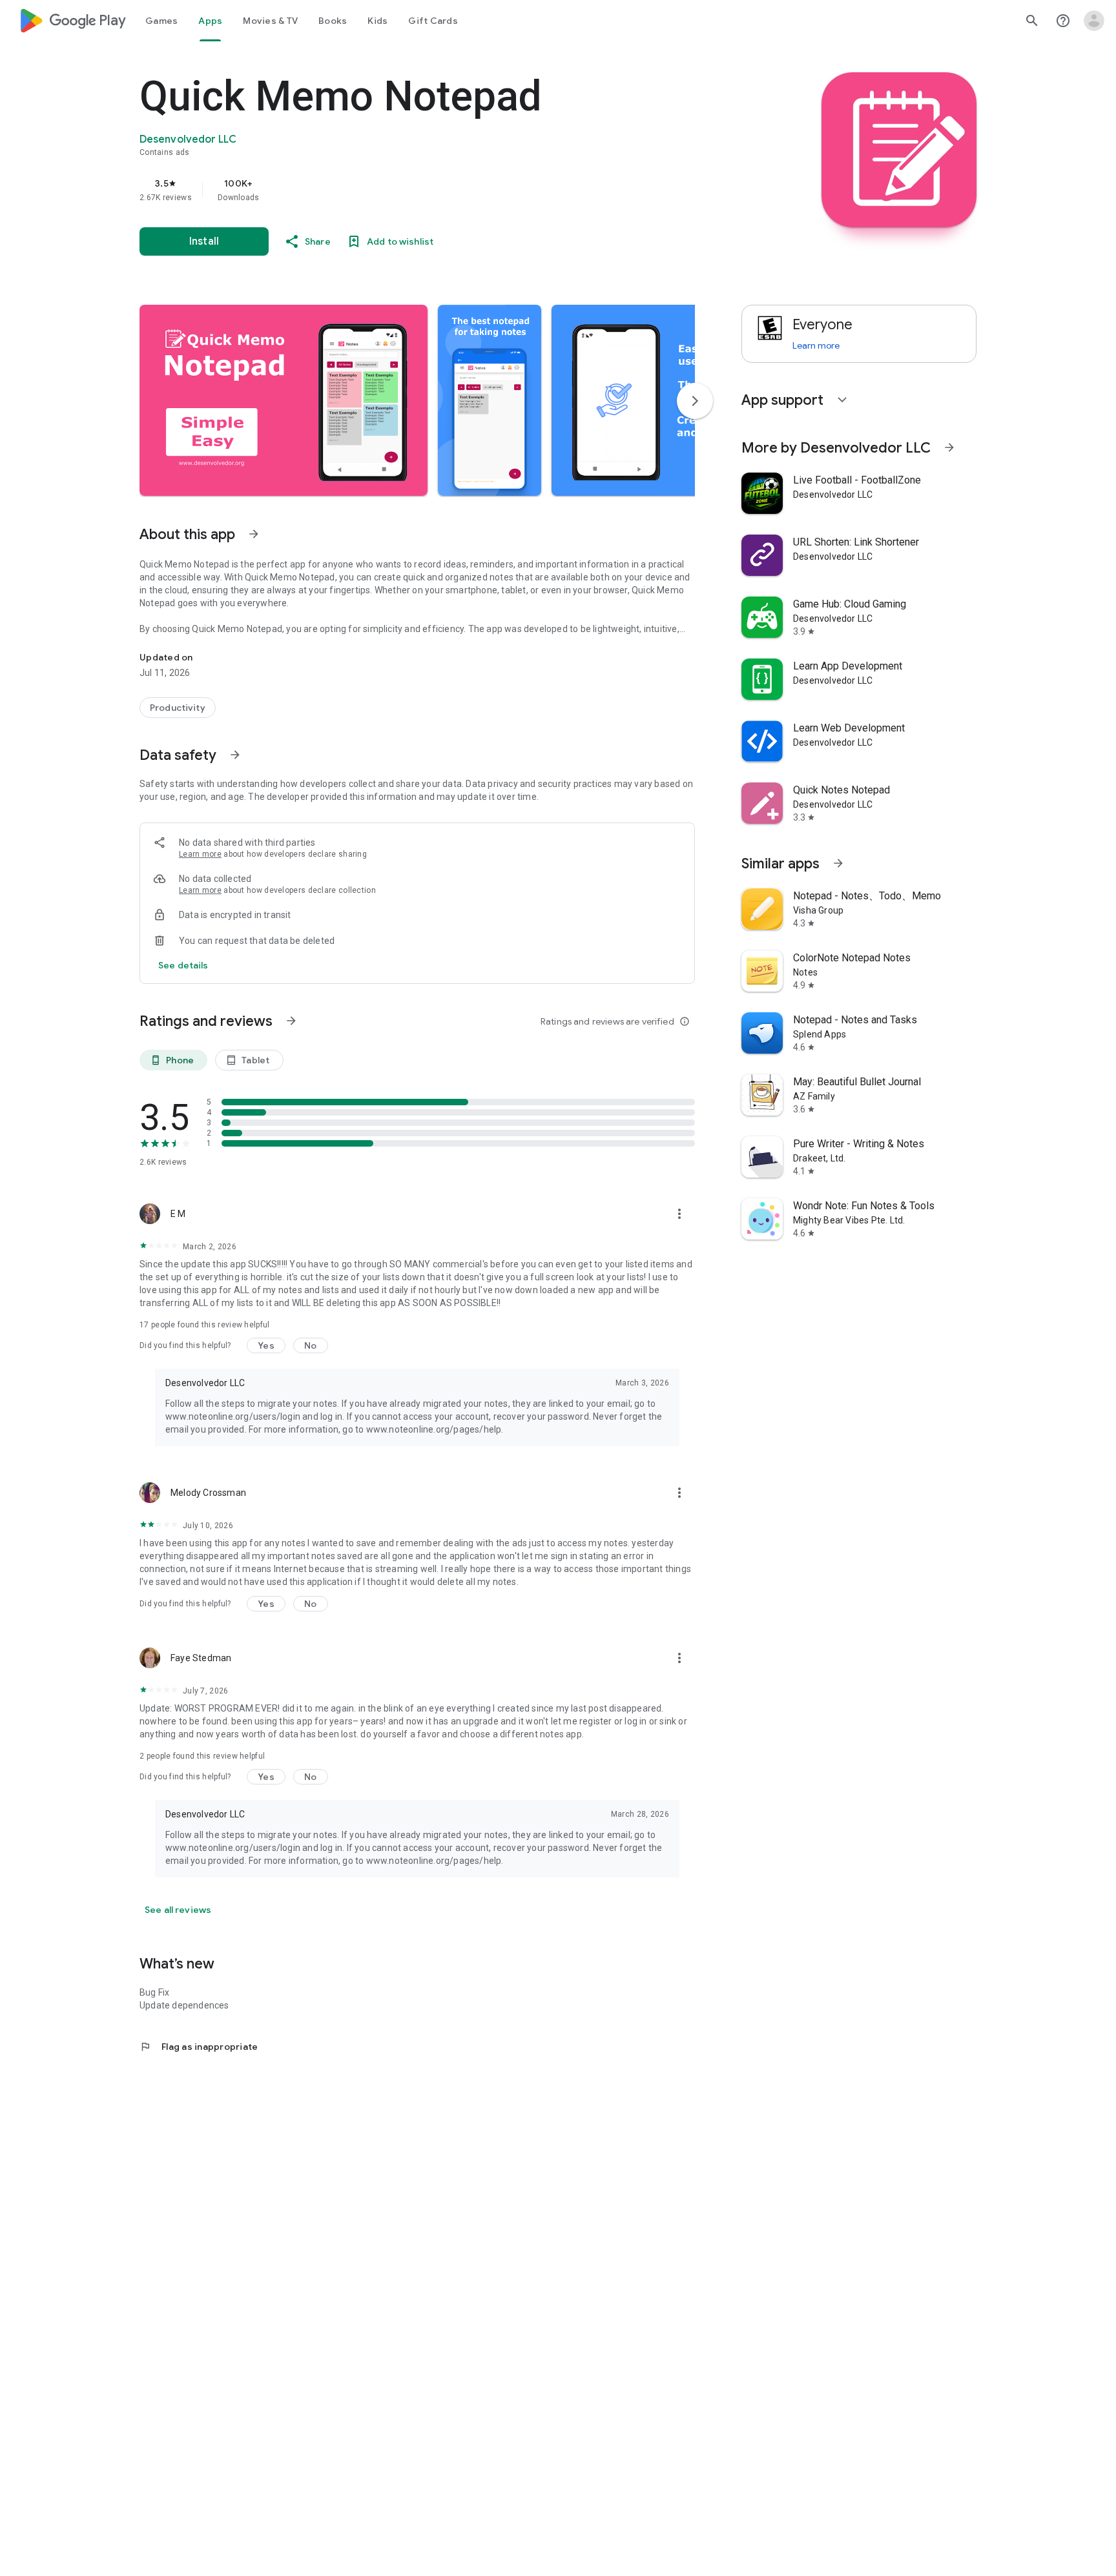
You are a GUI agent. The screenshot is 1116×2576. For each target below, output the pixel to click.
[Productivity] (178, 708)
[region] (398, 190)
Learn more (200, 854)
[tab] (161, 21)
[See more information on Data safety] (235, 755)
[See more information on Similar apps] (838, 863)
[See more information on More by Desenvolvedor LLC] (949, 447)
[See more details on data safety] (183, 965)
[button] (284, 400)
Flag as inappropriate (199, 2047)
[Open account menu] (1094, 21)
